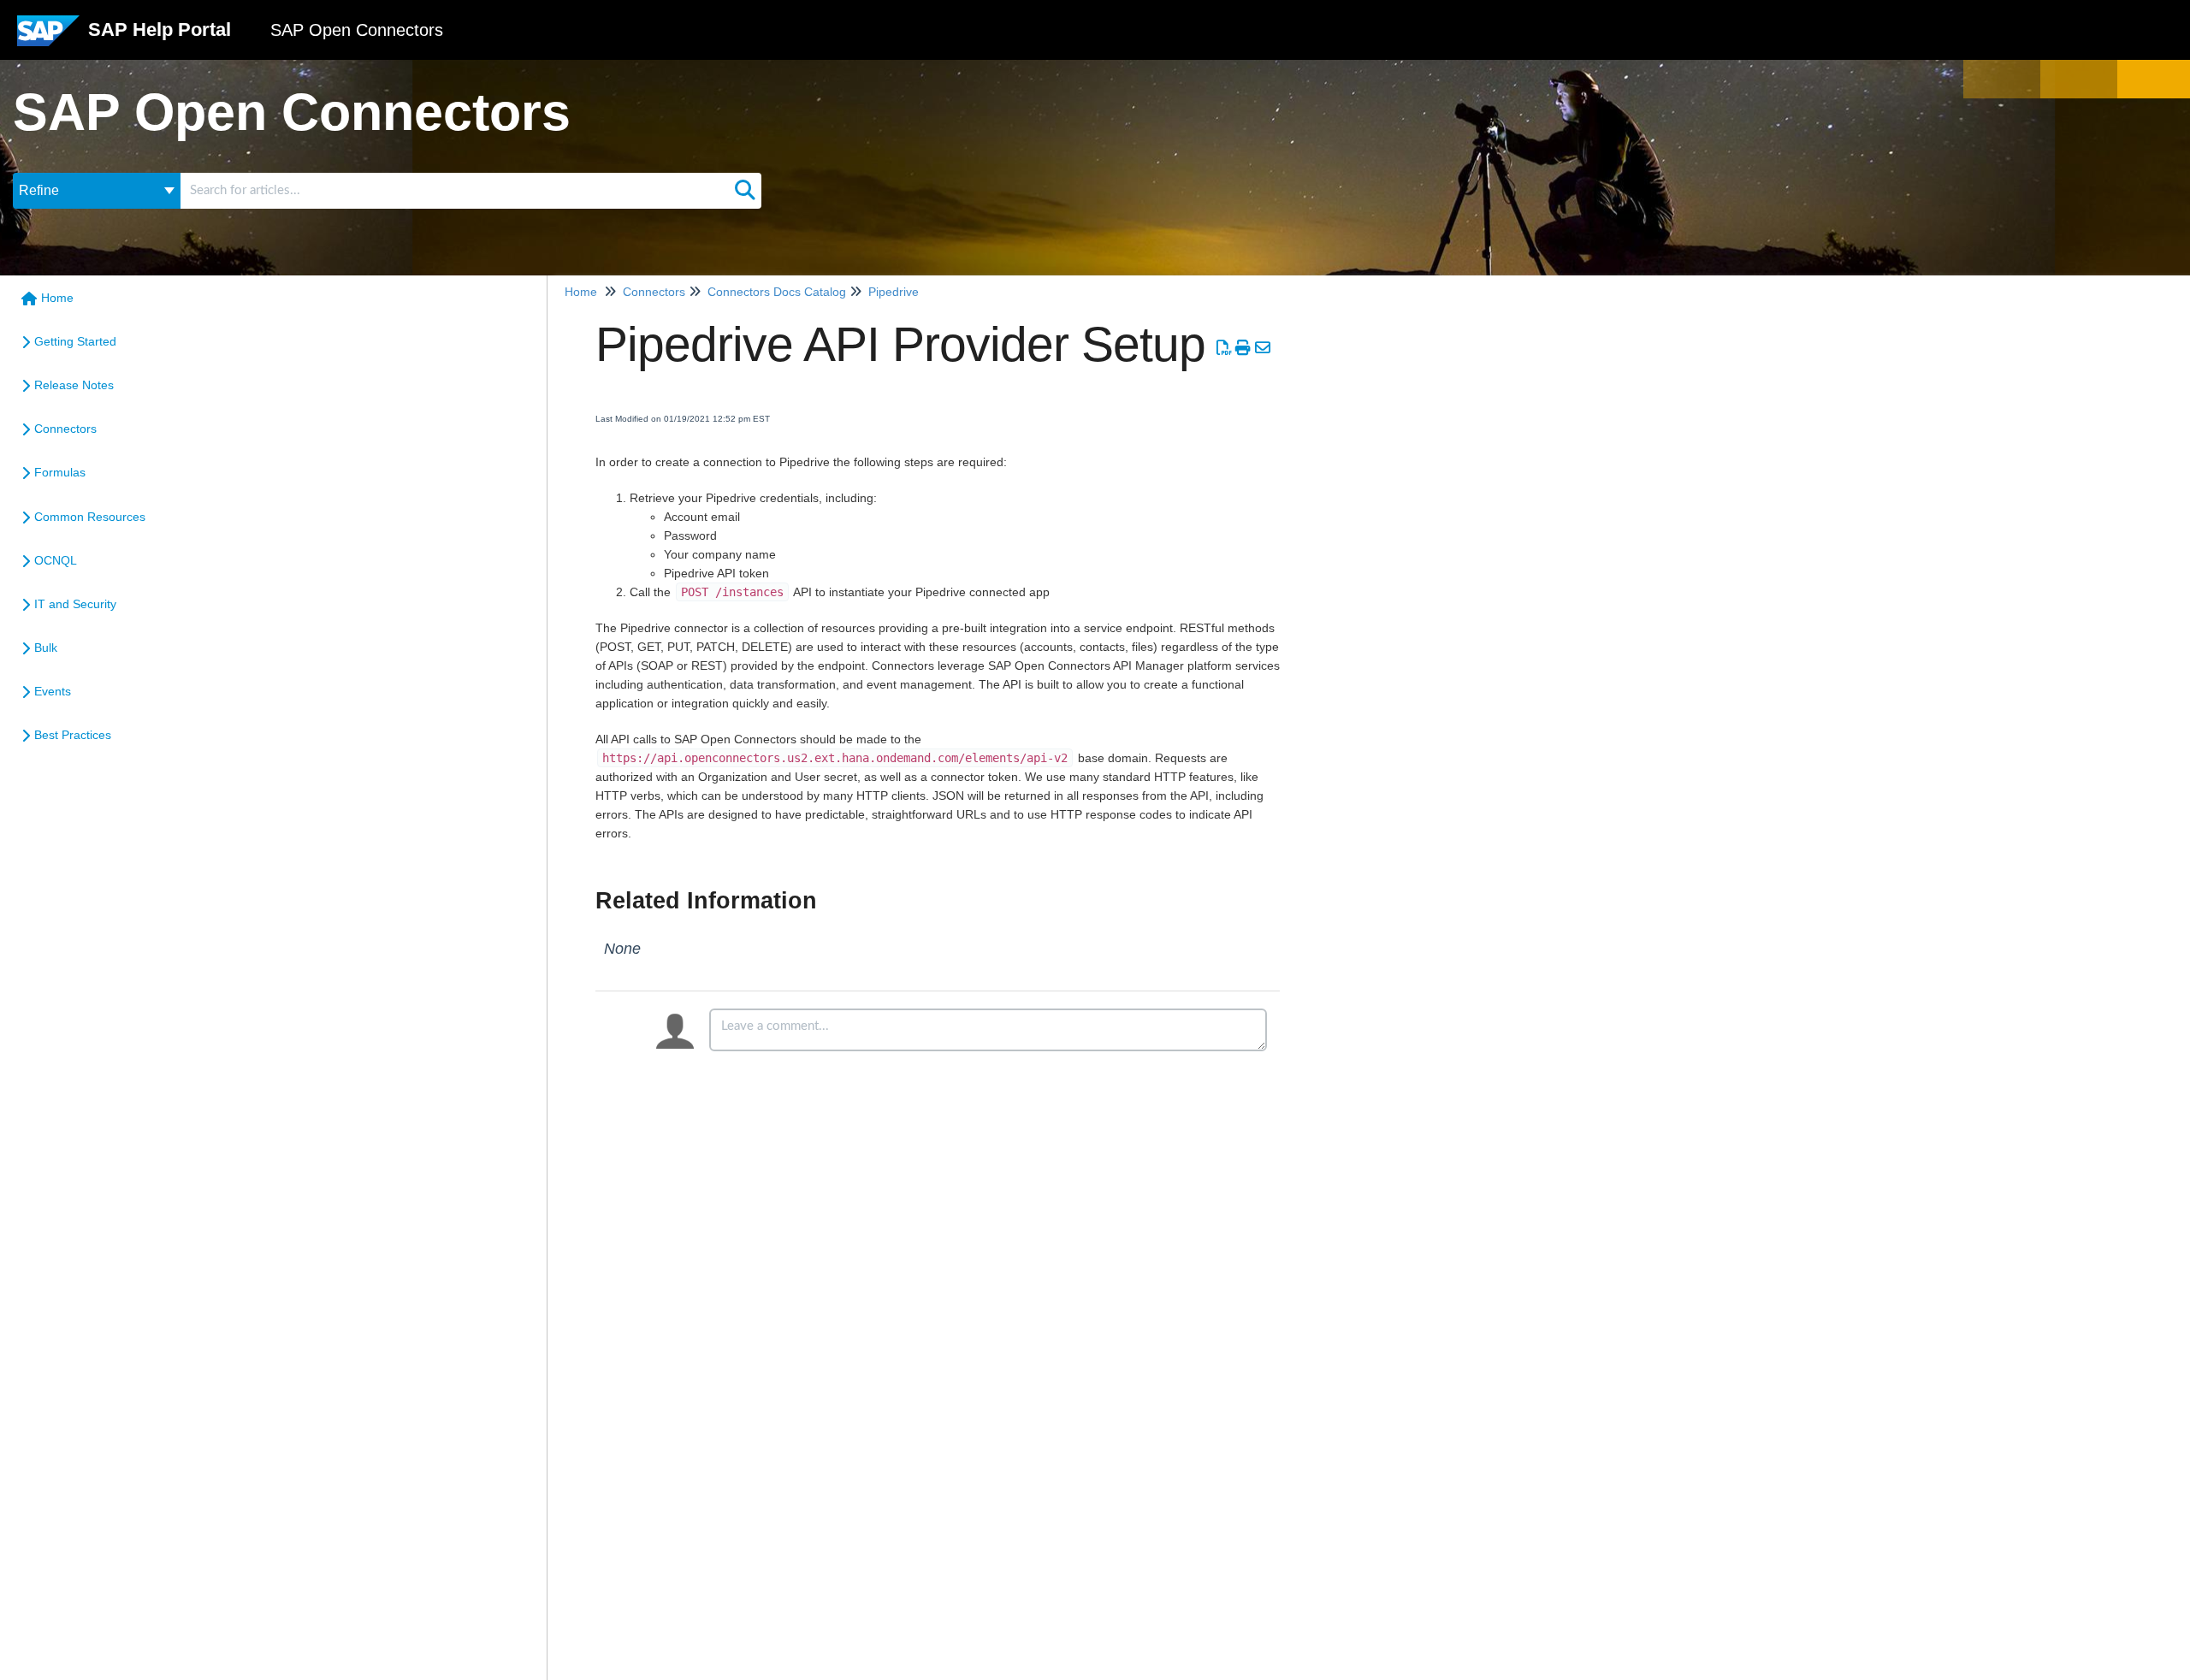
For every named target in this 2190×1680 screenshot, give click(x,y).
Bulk (46, 648)
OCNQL (56, 560)
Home (57, 298)
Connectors (65, 429)
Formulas (60, 472)
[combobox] (455, 191)
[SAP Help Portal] (48, 37)
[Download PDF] (1224, 348)
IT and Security (75, 604)
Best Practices (73, 735)
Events (53, 691)
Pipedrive (894, 292)
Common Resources (90, 517)
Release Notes (74, 385)
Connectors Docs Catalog (777, 292)
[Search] (745, 191)
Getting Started (75, 341)
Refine (39, 190)
